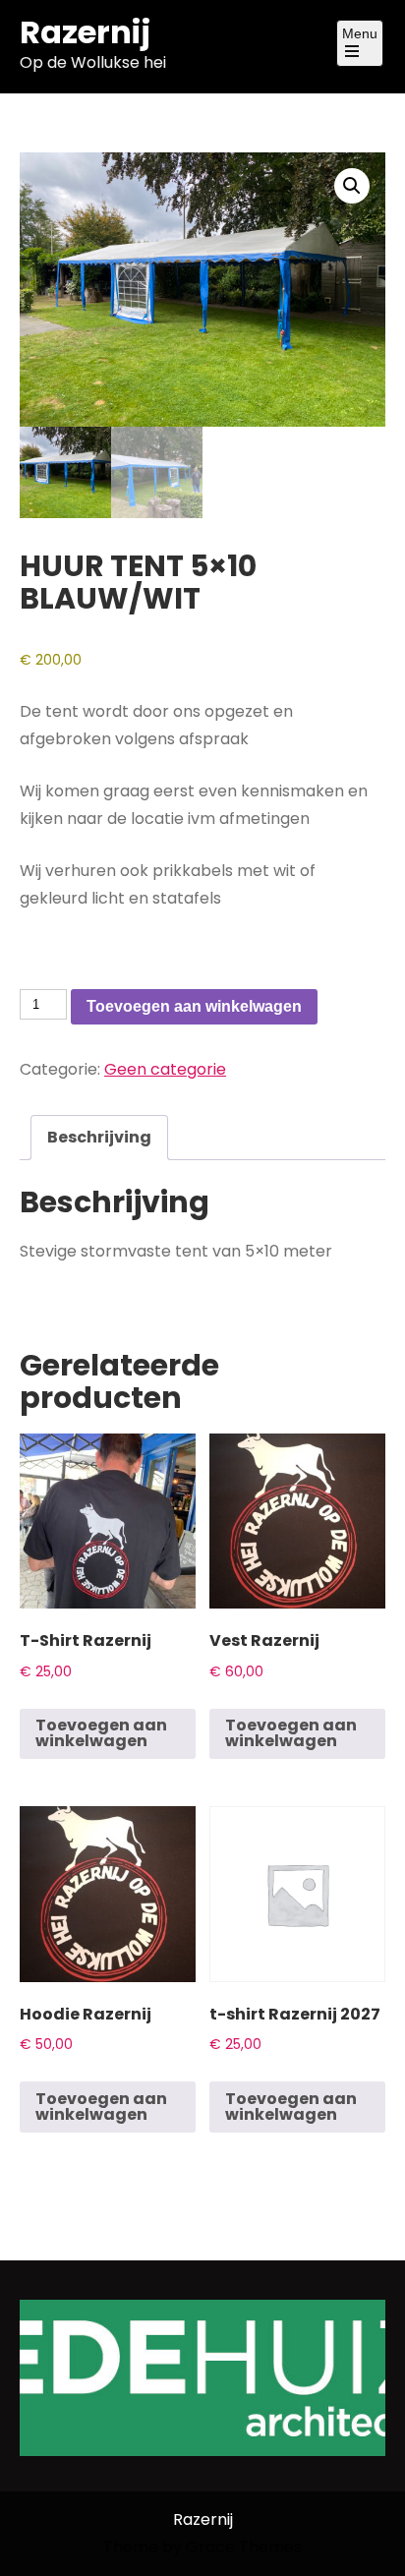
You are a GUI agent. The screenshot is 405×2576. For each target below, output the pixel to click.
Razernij (85, 32)
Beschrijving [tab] (99, 1137)
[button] (352, 186)
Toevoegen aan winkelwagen (194, 1006)
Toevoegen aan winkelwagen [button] (101, 1733)
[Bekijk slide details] (202, 2378)
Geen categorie (165, 1069)
